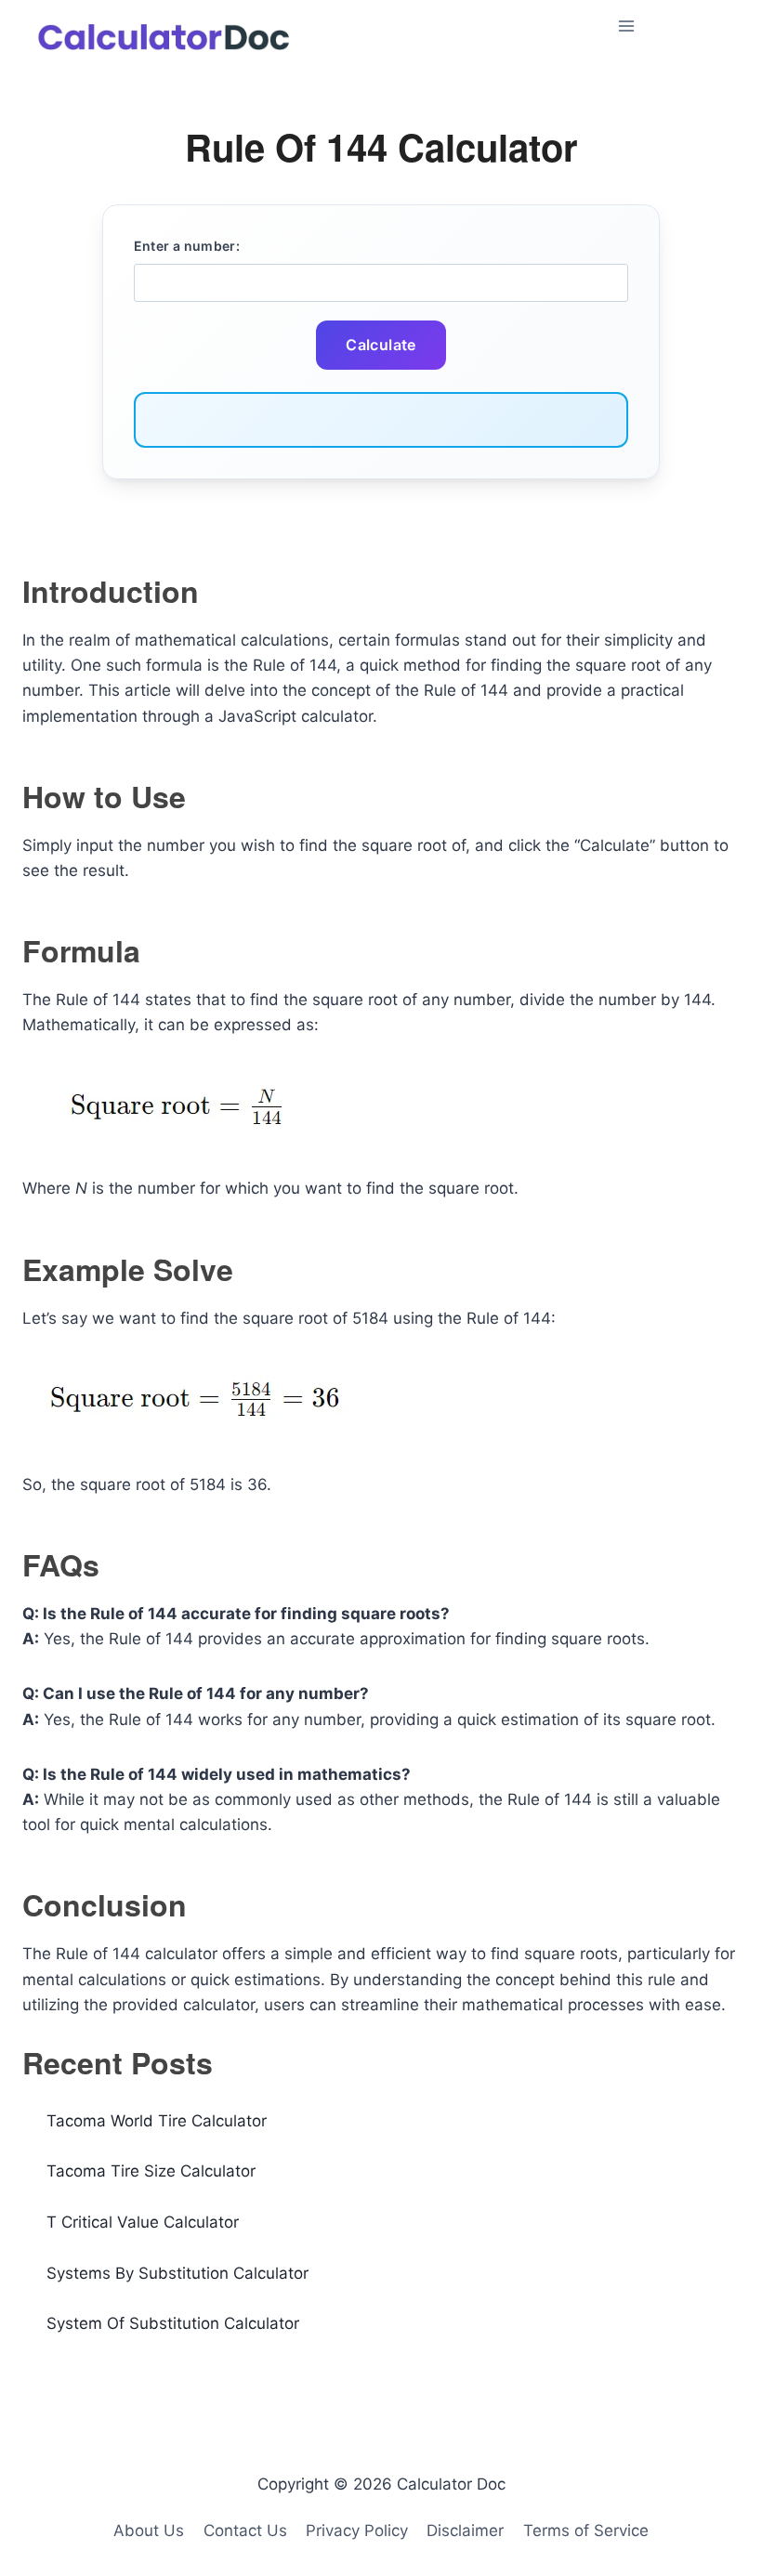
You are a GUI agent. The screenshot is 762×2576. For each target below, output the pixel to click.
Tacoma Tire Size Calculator (151, 2171)
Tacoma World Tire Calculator (157, 2121)
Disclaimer (465, 2530)
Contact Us (245, 2530)
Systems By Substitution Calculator (177, 2273)
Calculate (381, 345)
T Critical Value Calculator (143, 2222)
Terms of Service (586, 2530)
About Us (149, 2530)
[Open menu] (675, 26)
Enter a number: (187, 246)
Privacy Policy (357, 2530)
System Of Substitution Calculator (173, 2323)
